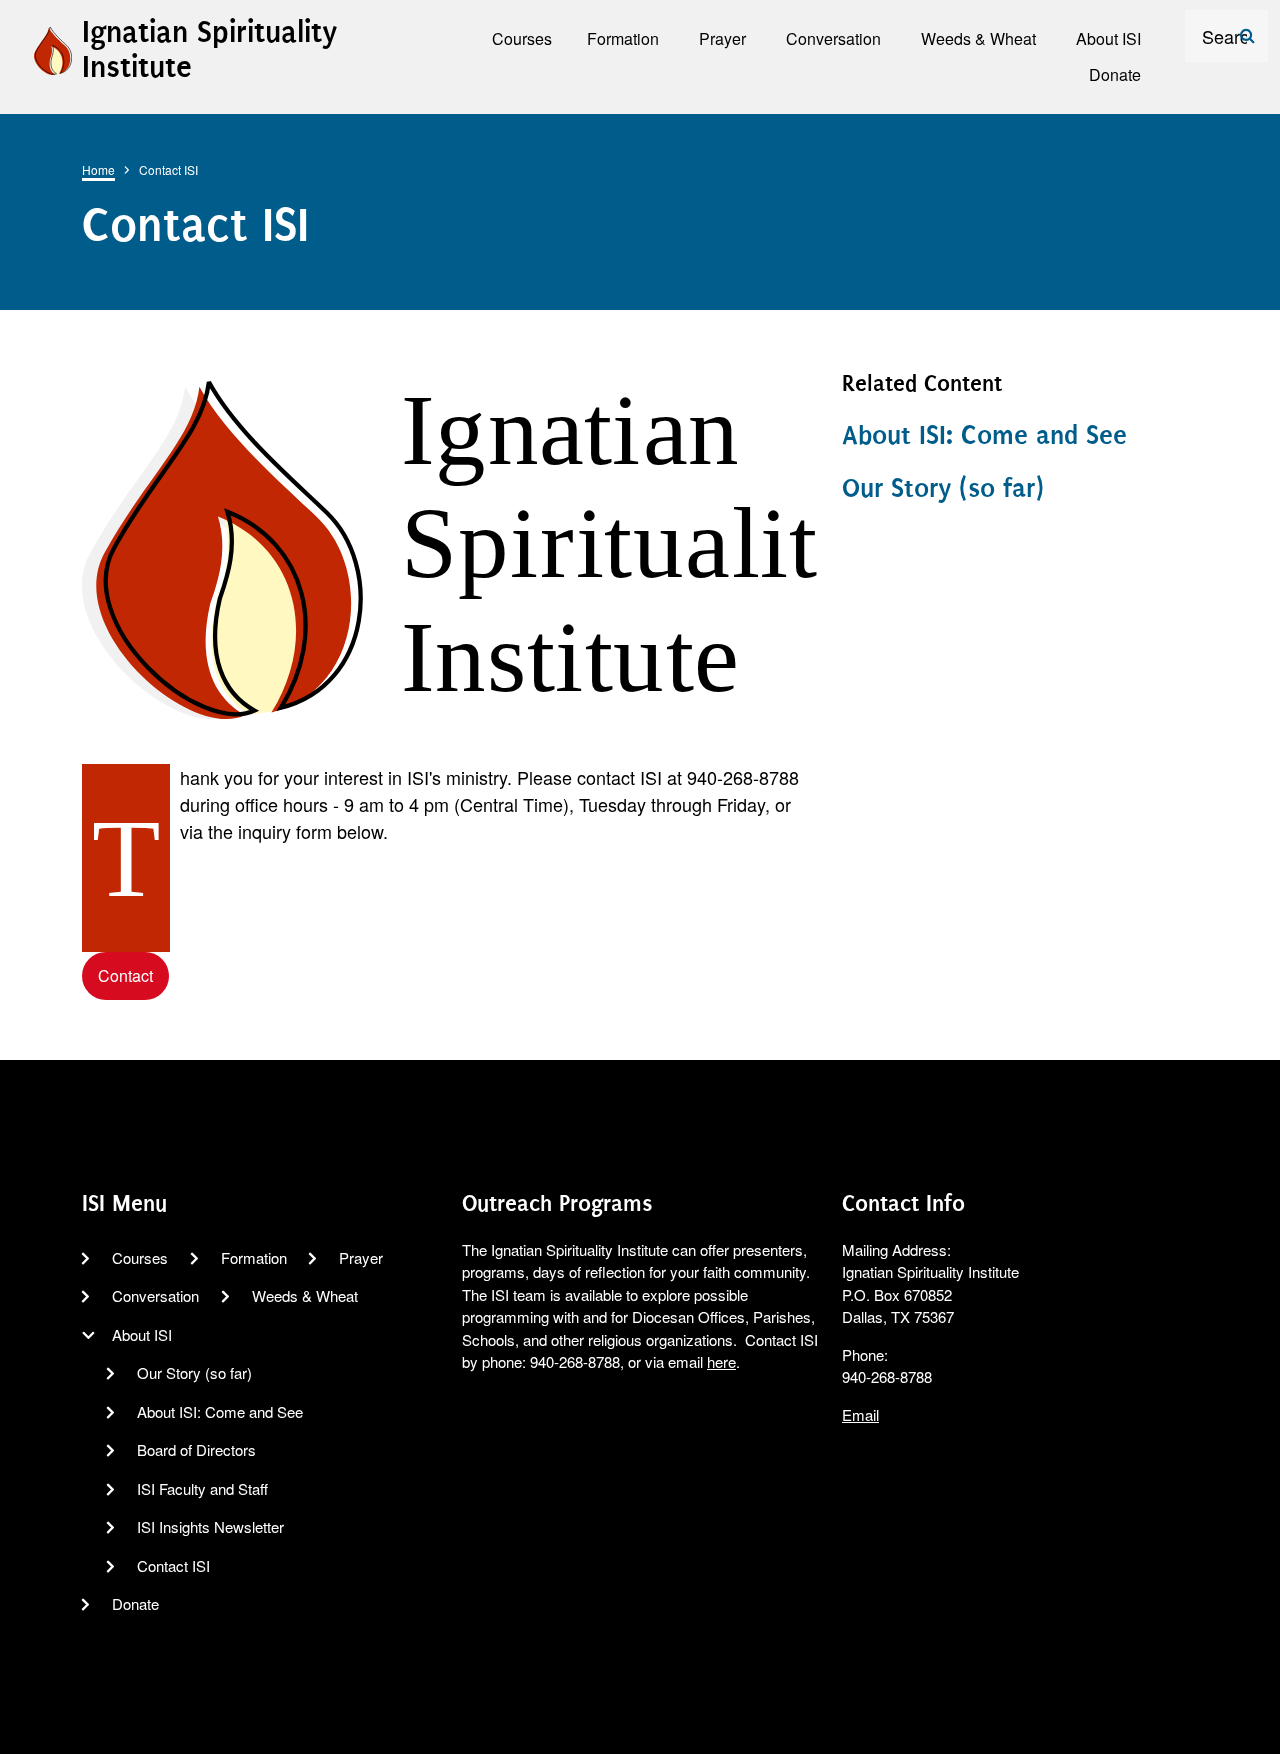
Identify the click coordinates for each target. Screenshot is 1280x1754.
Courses (140, 1257)
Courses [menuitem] (522, 38)
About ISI (142, 1334)
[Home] (52, 47)
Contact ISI (173, 1565)
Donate (135, 1603)
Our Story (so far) (943, 488)
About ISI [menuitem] (1108, 38)
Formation (254, 1257)
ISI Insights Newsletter (210, 1526)
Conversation (155, 1295)
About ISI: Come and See (984, 435)
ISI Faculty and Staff (202, 1488)
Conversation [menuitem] (833, 38)
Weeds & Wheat (305, 1295)
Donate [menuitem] (1115, 74)
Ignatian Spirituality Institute (209, 49)
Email (860, 1414)
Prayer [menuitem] (722, 38)
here (721, 1361)
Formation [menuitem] (623, 38)
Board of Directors (196, 1449)
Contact (125, 975)
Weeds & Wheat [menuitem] (978, 38)
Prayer (361, 1257)
